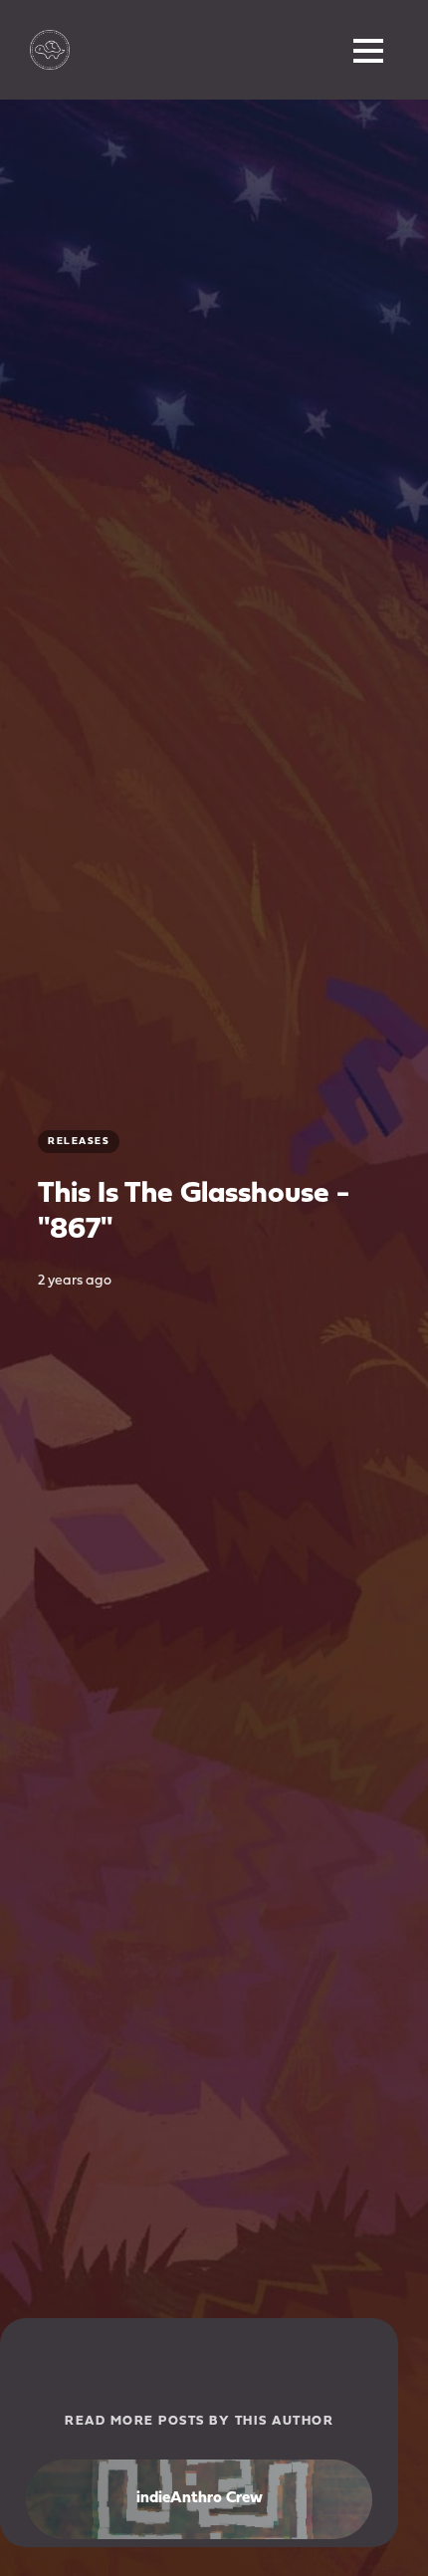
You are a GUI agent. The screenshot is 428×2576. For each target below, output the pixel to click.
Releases (79, 1142)
